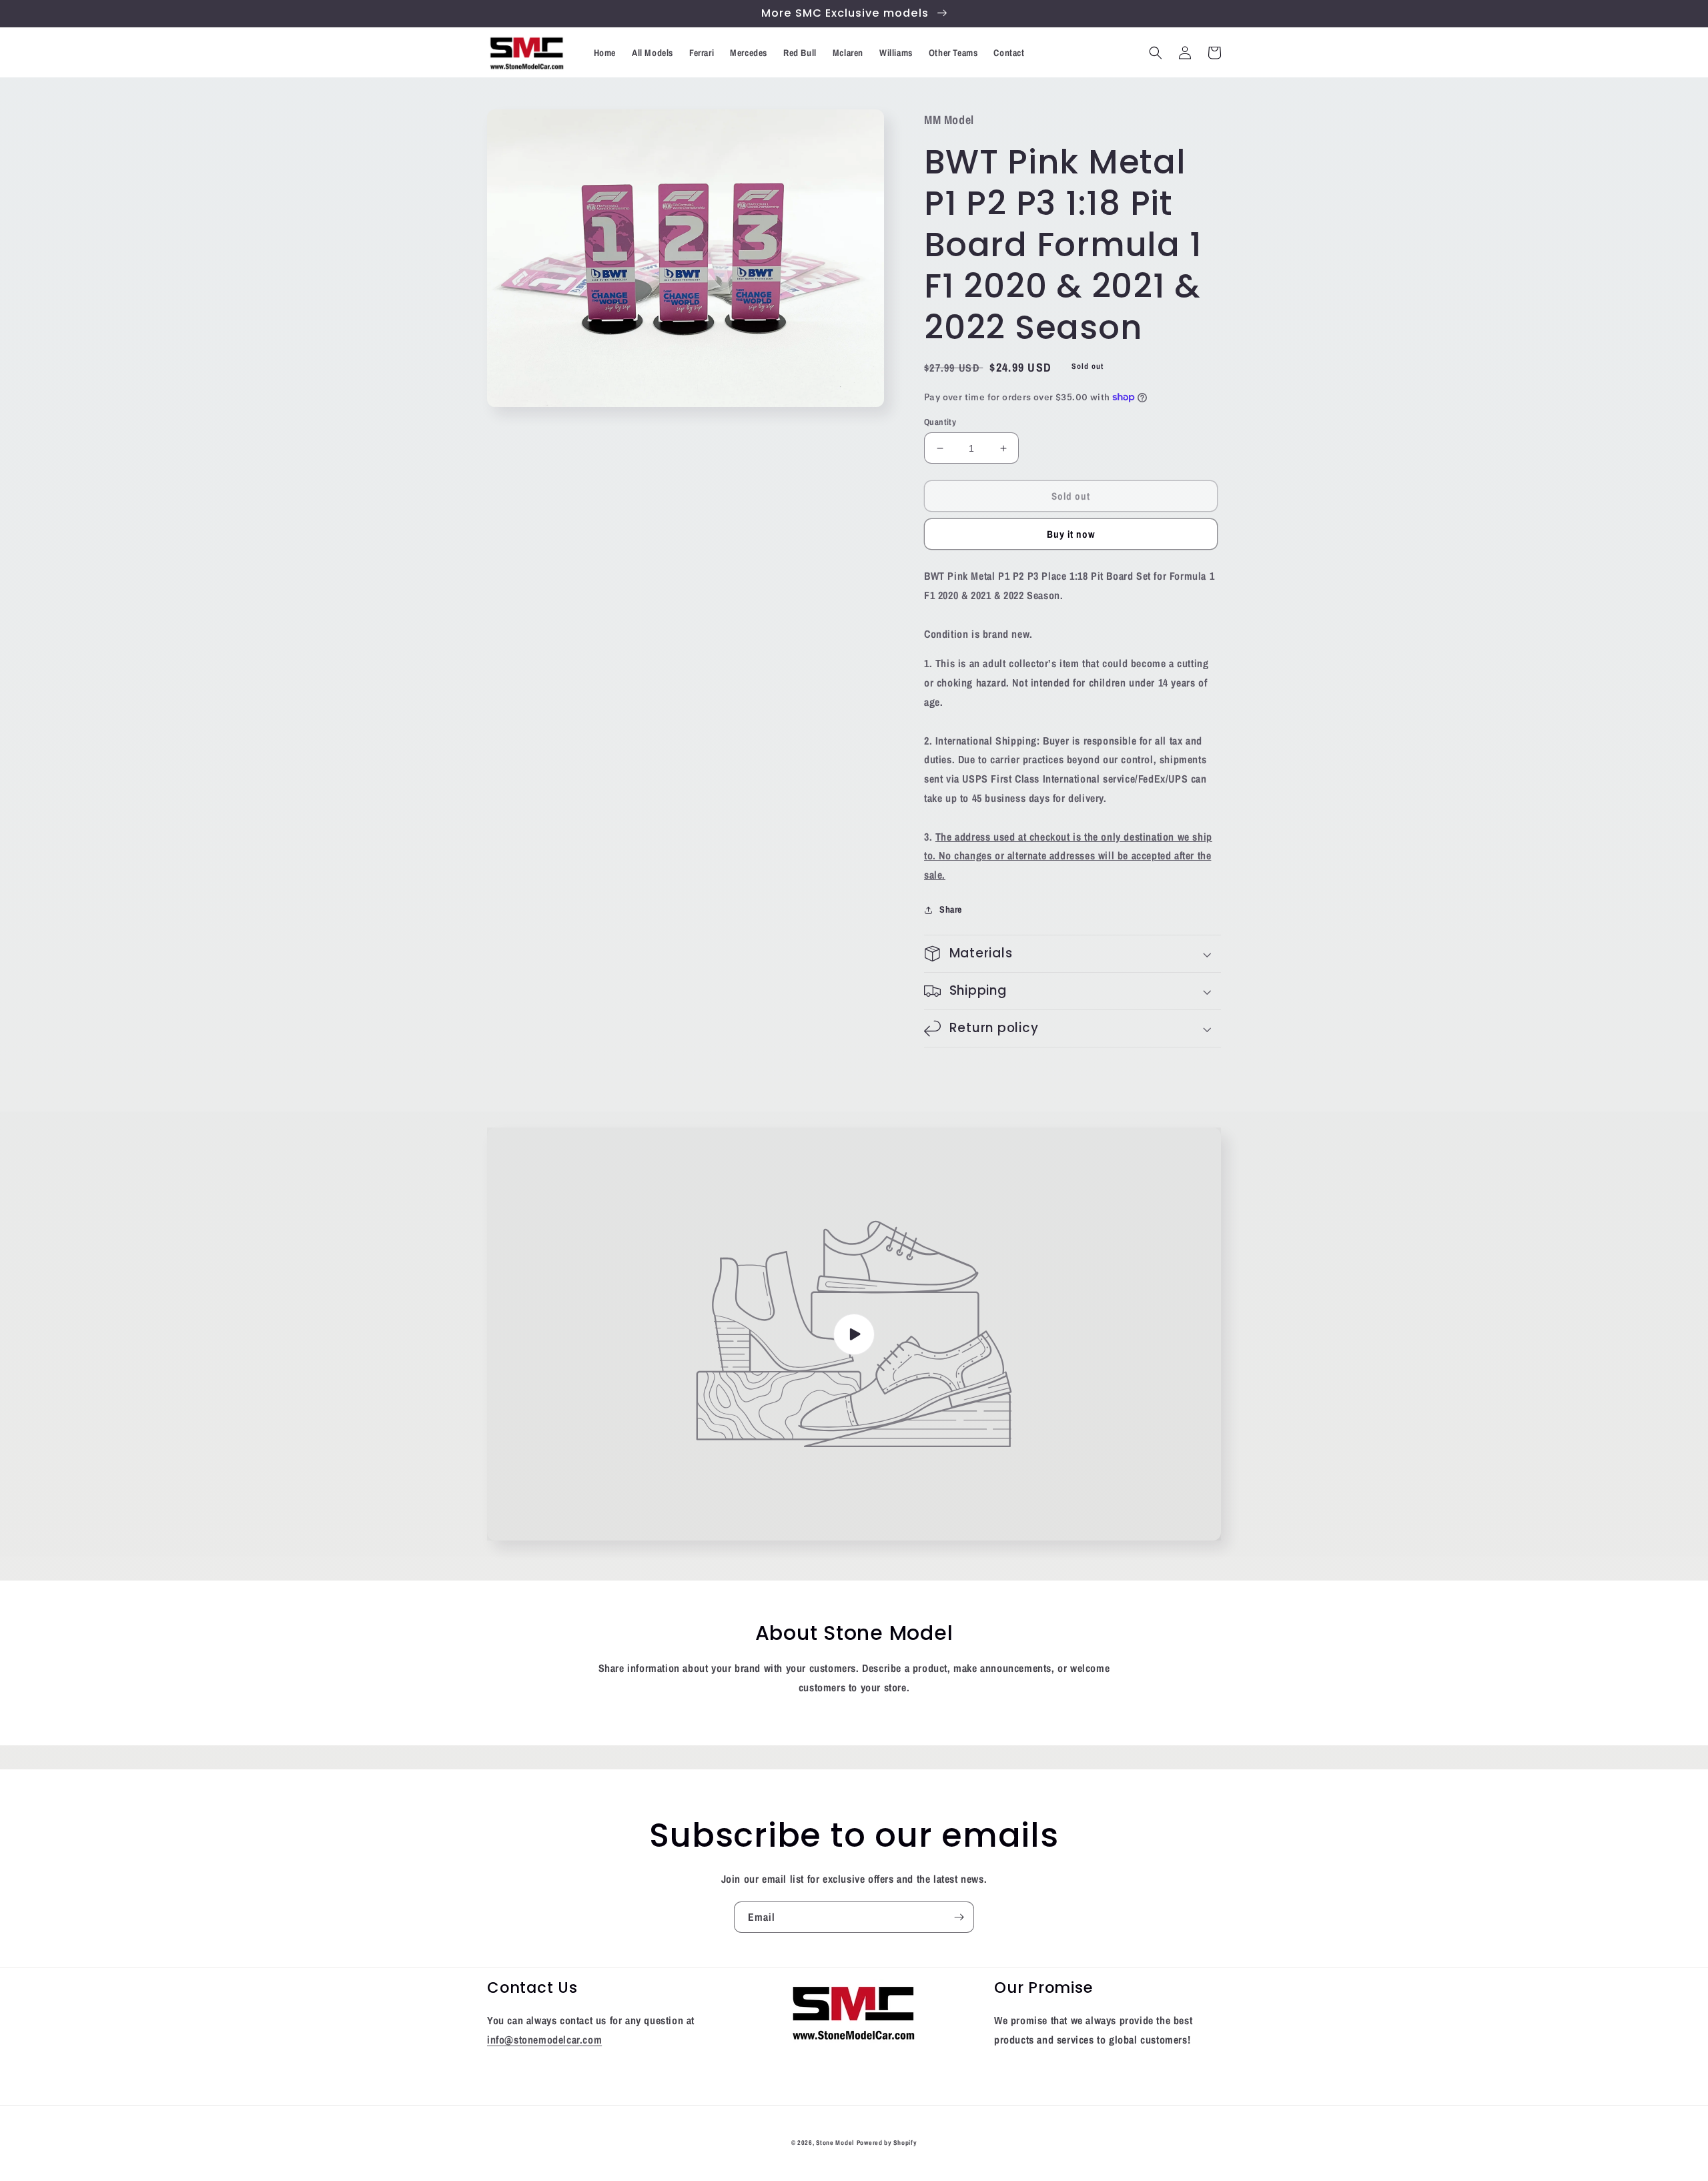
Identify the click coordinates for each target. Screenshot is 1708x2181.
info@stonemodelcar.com (544, 2040)
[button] (1156, 53)
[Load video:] (854, 1334)
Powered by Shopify (887, 2143)
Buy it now (1071, 534)
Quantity (940, 422)
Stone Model (835, 2143)
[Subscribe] (959, 1917)
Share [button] (951, 909)
